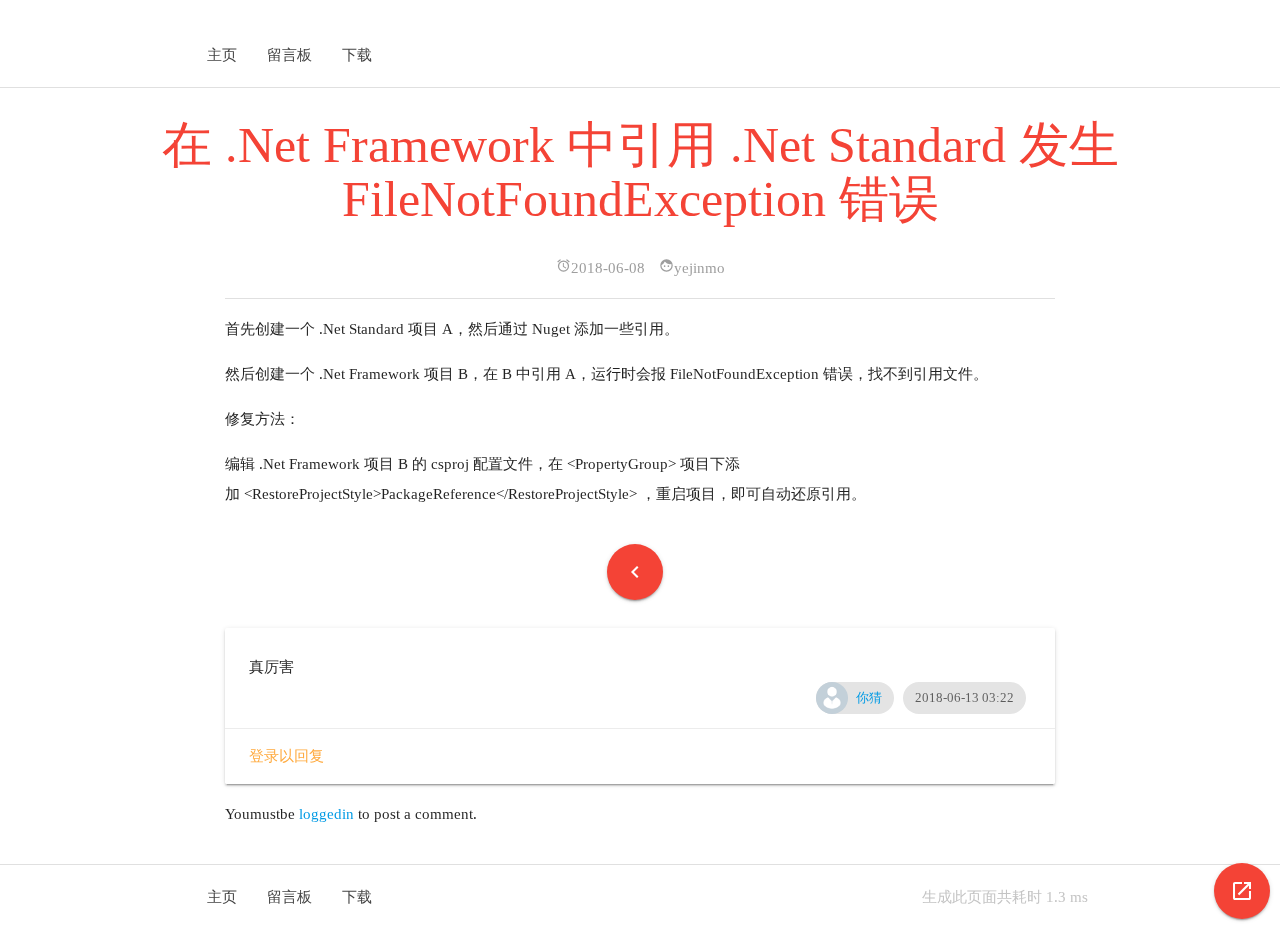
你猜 (869, 697)
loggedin (328, 814)
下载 (357, 55)
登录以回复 (286, 756)
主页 (222, 55)
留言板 (289, 55)
